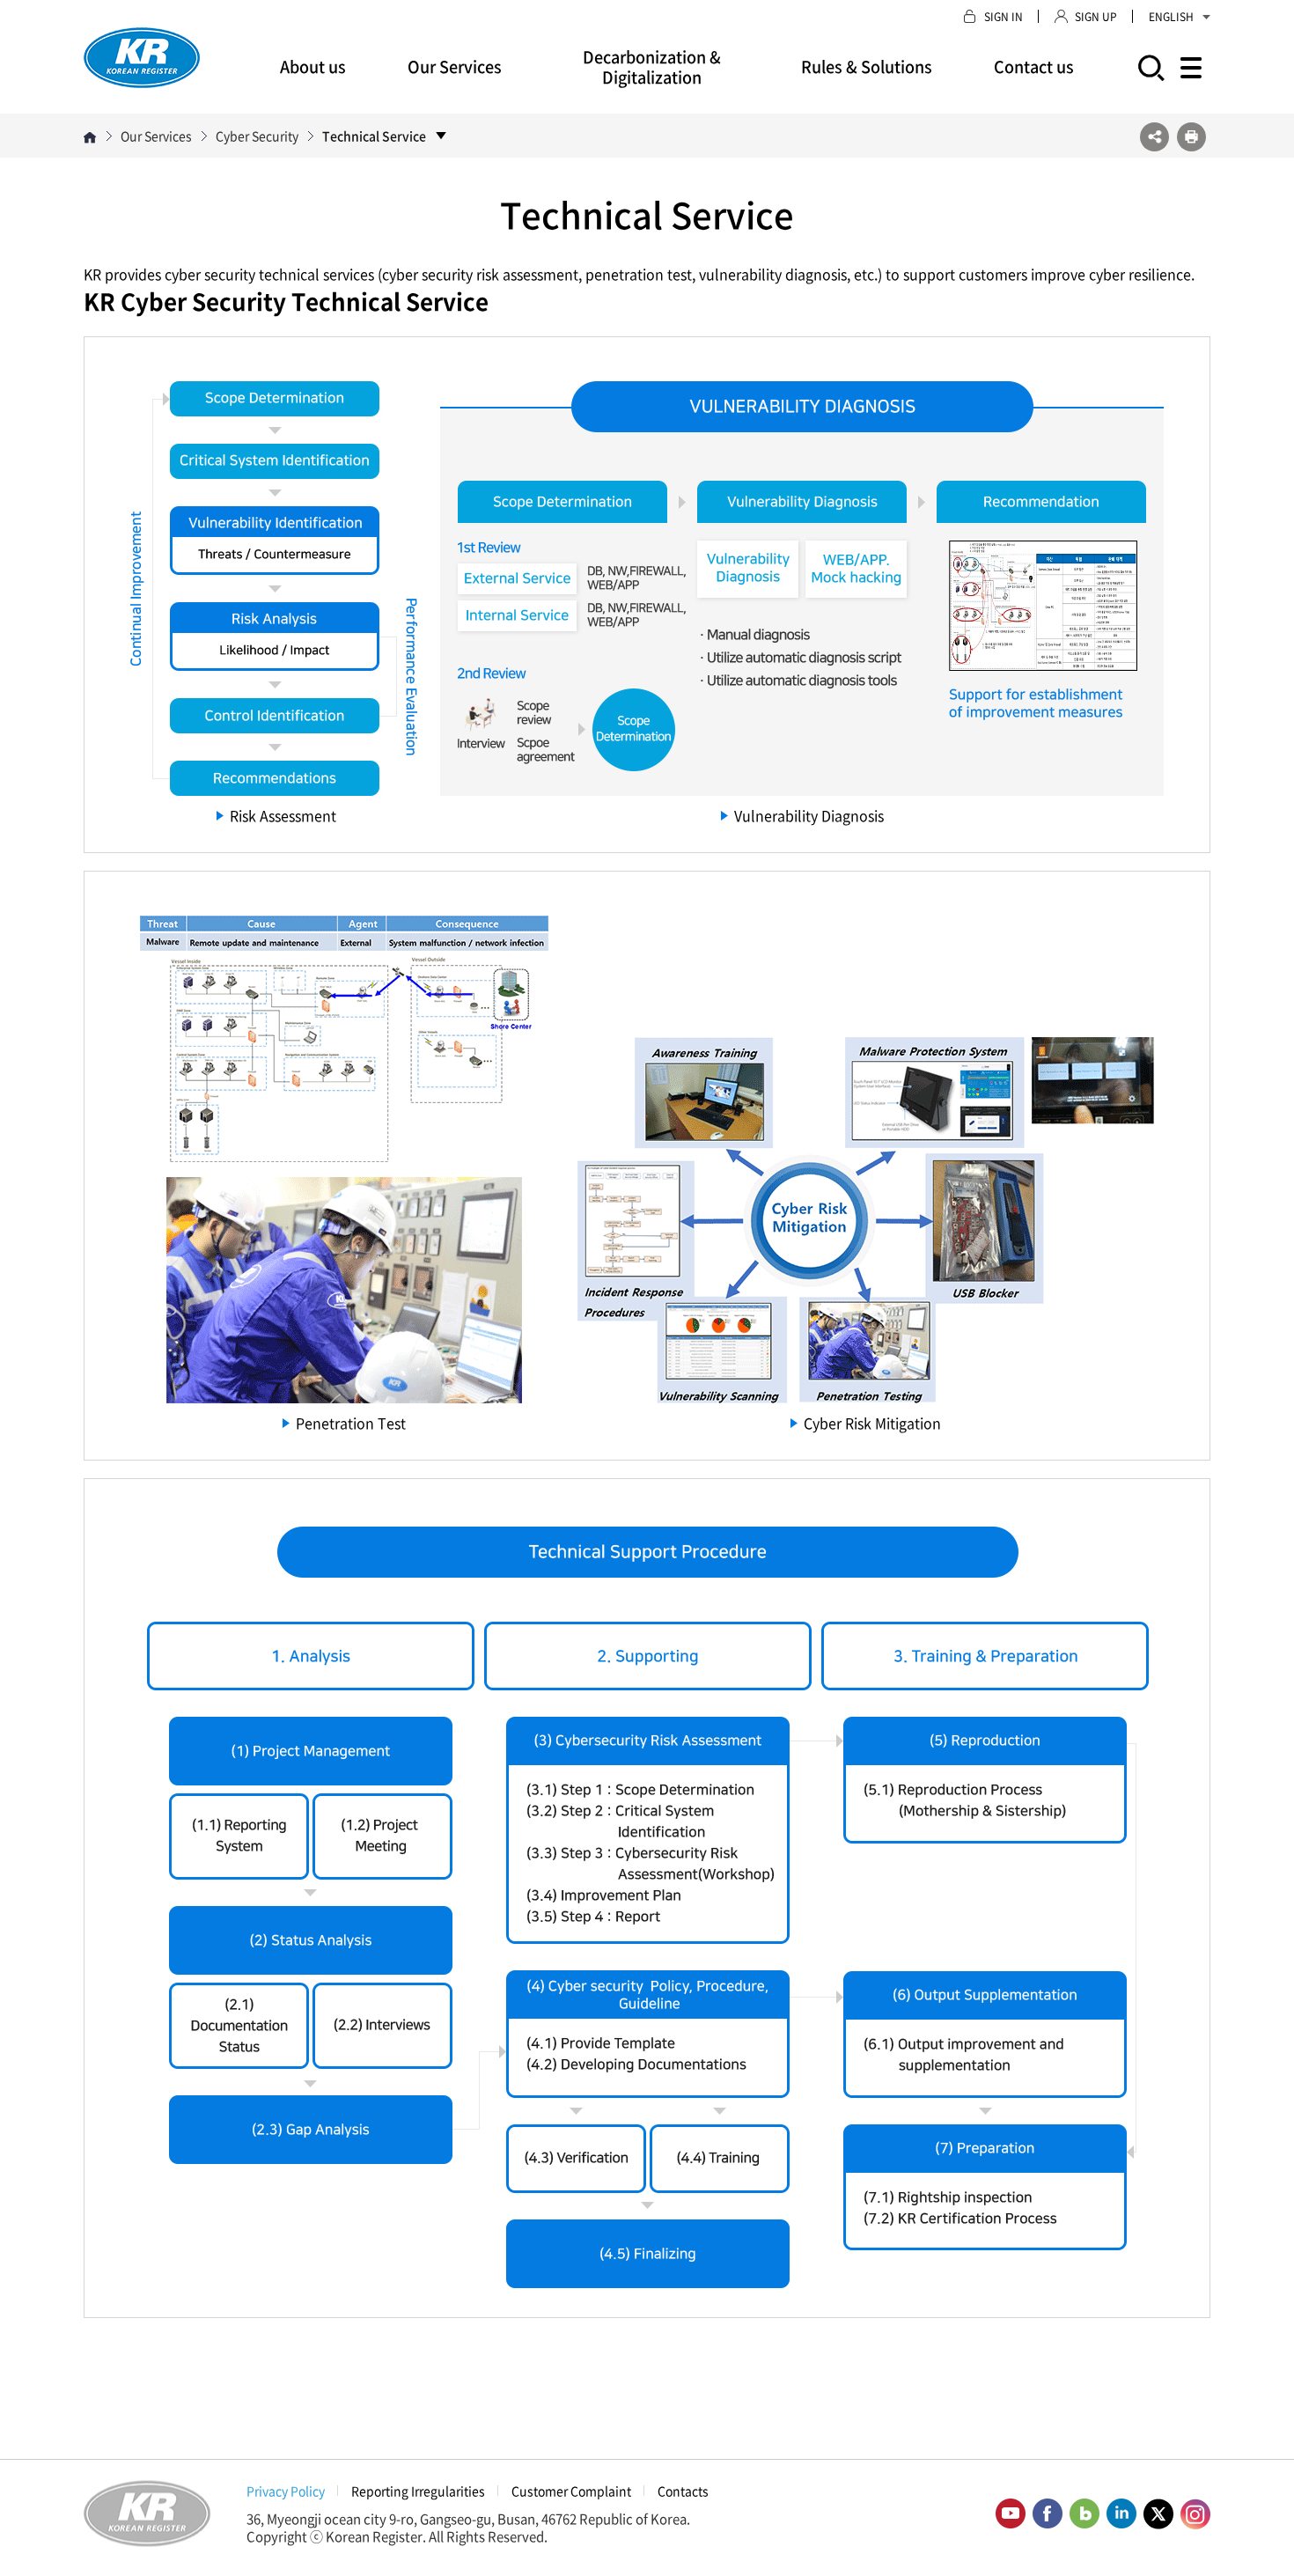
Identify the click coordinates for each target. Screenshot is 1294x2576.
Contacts (683, 2491)
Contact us (1034, 66)
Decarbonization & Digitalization (652, 67)
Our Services (455, 66)
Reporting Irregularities (418, 2491)
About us (313, 66)
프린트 (1191, 137)
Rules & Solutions (867, 66)
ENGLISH (1171, 17)
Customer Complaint (571, 2491)
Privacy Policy (286, 2491)
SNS (1154, 137)
